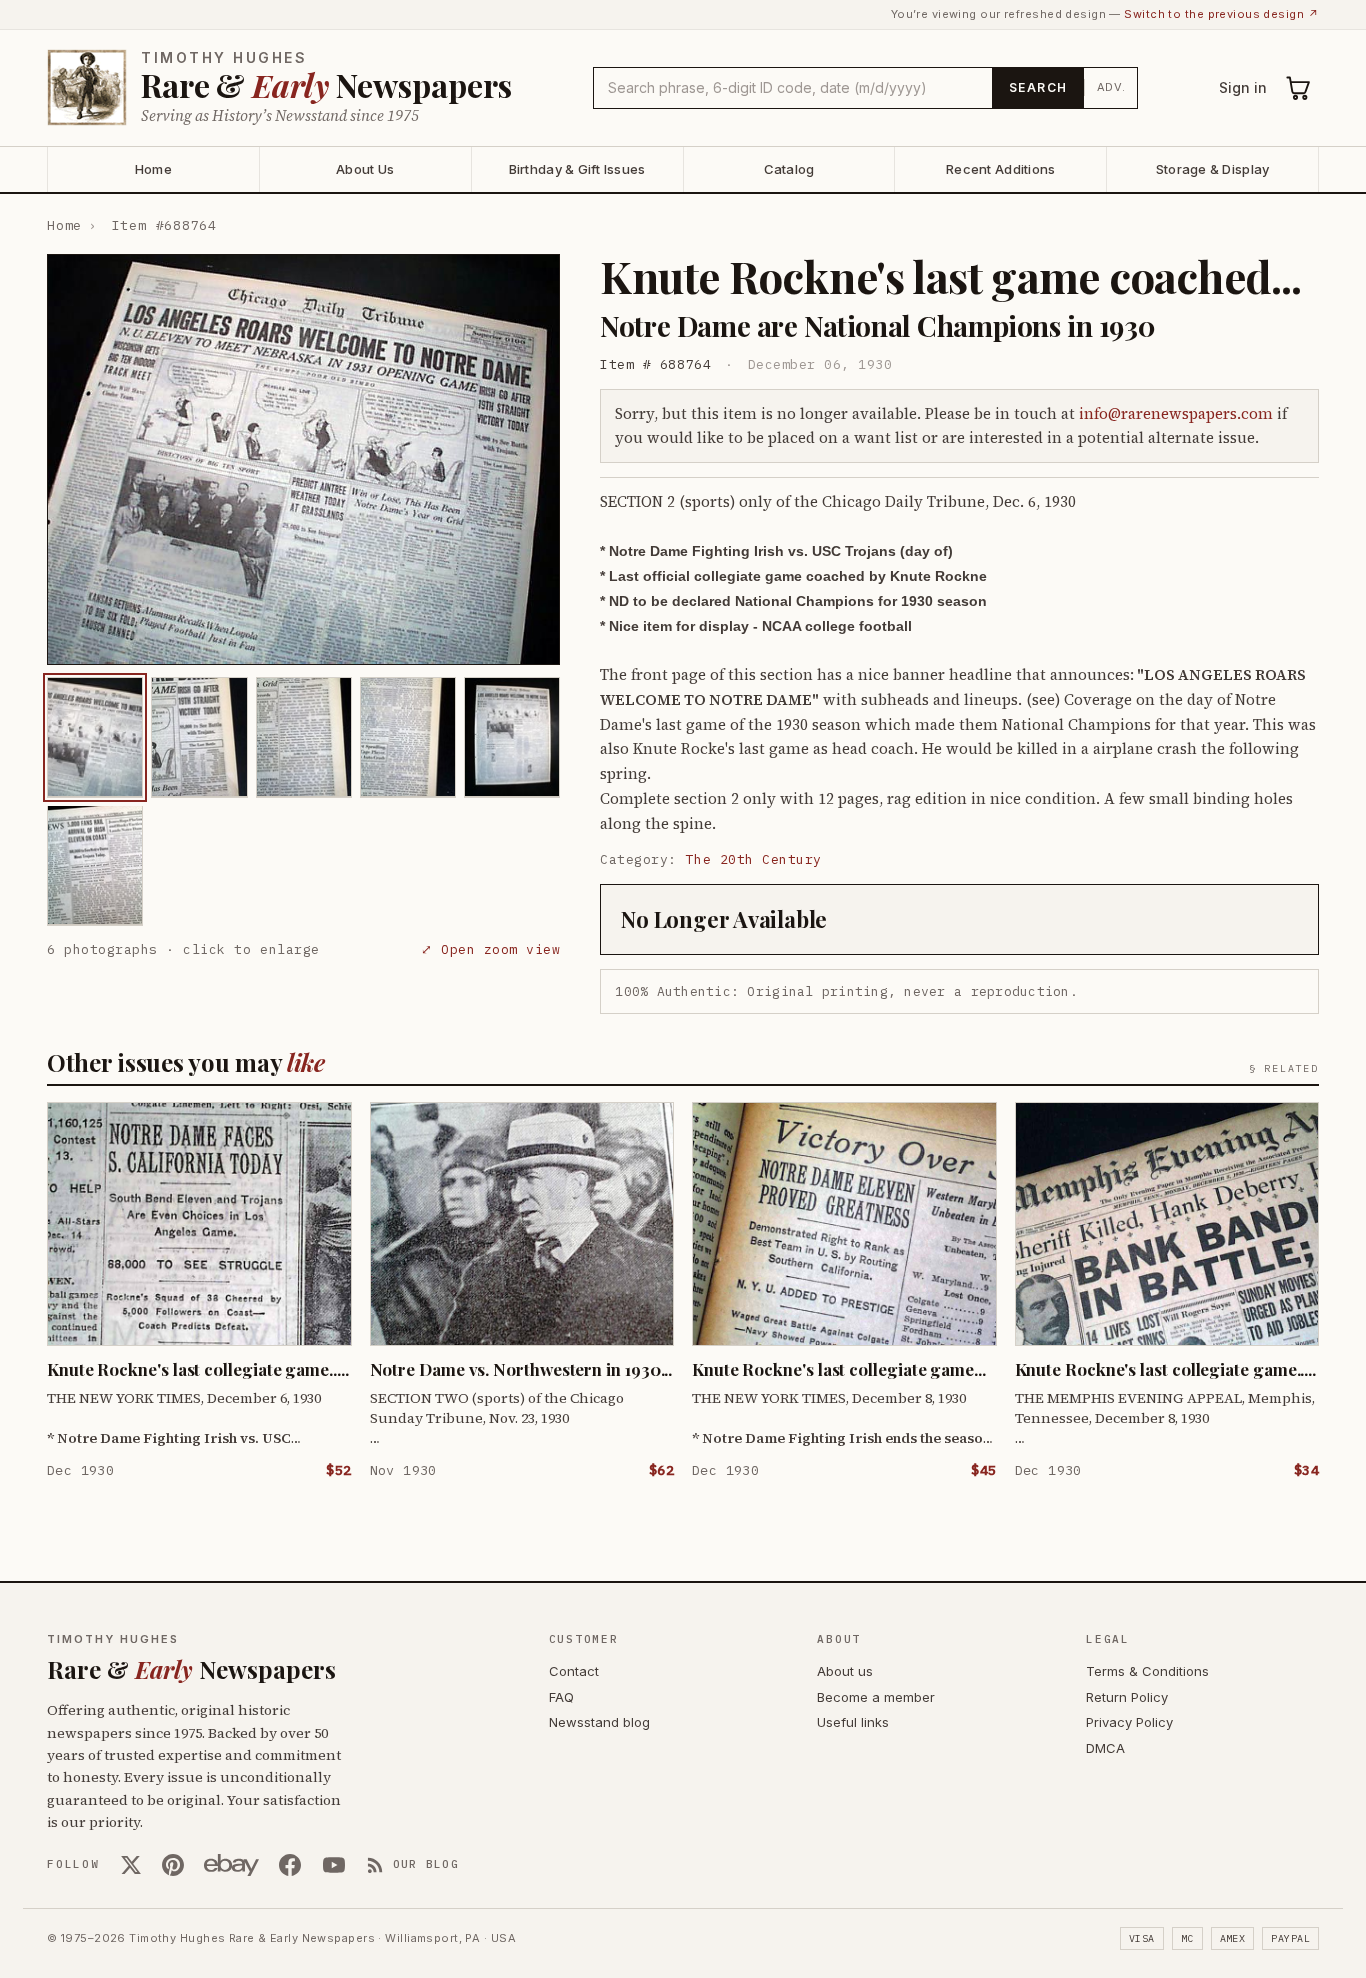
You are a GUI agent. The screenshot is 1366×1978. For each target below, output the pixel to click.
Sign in (1243, 87)
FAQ (561, 1697)
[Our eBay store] (231, 1865)
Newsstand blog (599, 1722)
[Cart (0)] (1299, 88)
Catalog (789, 169)
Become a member (876, 1697)
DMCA (1105, 1748)
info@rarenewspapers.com (1176, 413)
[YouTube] (334, 1865)
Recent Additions (1000, 169)
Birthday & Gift (577, 169)
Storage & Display (1212, 169)
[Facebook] (290, 1865)
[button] (303, 459)
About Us (365, 169)
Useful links (853, 1722)
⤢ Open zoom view (490, 948)
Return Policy (1127, 1697)
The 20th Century (754, 859)
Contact (574, 1671)
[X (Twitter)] (131, 1865)
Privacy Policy (1129, 1722)
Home (153, 169)
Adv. (1111, 87)
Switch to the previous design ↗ (1221, 14)
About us (845, 1671)
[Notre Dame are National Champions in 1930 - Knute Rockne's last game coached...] (95, 737)
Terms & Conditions (1147, 1671)
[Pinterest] (173, 1865)
